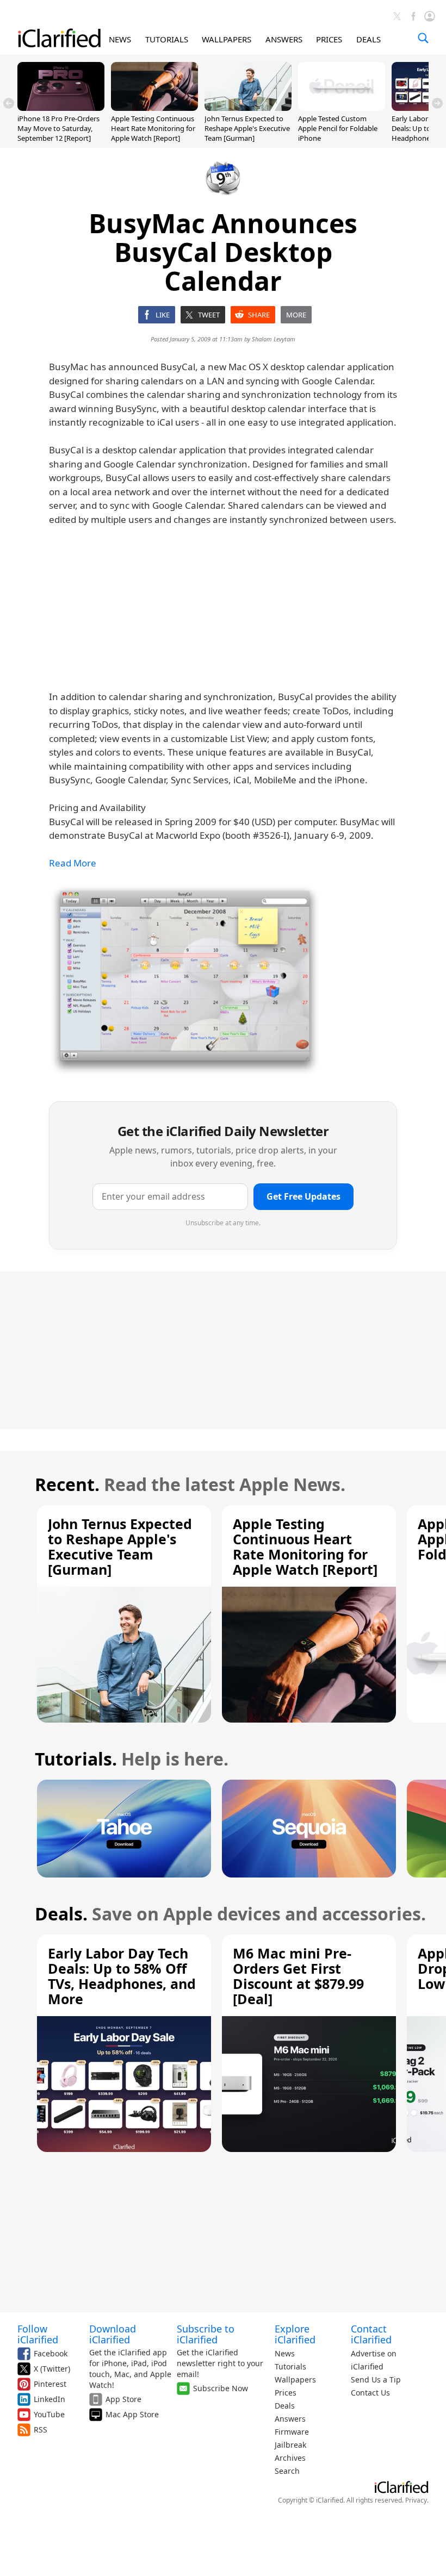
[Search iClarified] (423, 38)
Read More (73, 863)
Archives (290, 2458)
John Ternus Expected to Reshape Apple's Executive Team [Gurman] (247, 128)
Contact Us (370, 2393)
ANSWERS (284, 39)
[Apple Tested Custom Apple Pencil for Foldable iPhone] (342, 108)
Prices (286, 2393)
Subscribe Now (221, 2388)
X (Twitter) (52, 2369)
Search (287, 2471)
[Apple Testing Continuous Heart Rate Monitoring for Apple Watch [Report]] (154, 108)
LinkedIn (49, 2399)
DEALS (368, 39)
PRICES (329, 39)
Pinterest (50, 2384)
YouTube (49, 2414)
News (285, 2353)
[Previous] (9, 103)
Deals (285, 2406)
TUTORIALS (167, 39)
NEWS (120, 39)
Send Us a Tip (376, 2379)
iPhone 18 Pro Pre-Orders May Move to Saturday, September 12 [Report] (58, 128)
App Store (123, 2399)
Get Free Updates (303, 1196)
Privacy (416, 2500)
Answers (290, 2419)
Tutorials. (76, 1759)
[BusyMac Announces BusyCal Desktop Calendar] (185, 980)
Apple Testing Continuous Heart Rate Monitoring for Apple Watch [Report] (153, 128)
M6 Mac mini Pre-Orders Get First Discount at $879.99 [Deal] (298, 1976)
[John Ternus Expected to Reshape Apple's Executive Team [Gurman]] (248, 108)
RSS (41, 2430)
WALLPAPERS (227, 39)
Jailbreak (290, 2445)
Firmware (292, 2432)
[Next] (437, 103)
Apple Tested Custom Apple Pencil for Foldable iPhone (338, 128)
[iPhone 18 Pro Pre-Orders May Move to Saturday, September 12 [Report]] (61, 108)
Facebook (51, 2353)
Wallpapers (295, 2379)
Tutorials (290, 2366)
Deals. (61, 1914)
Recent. (67, 1484)
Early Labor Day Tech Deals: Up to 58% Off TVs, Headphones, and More (122, 1976)
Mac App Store (132, 2414)
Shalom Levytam (274, 339)
